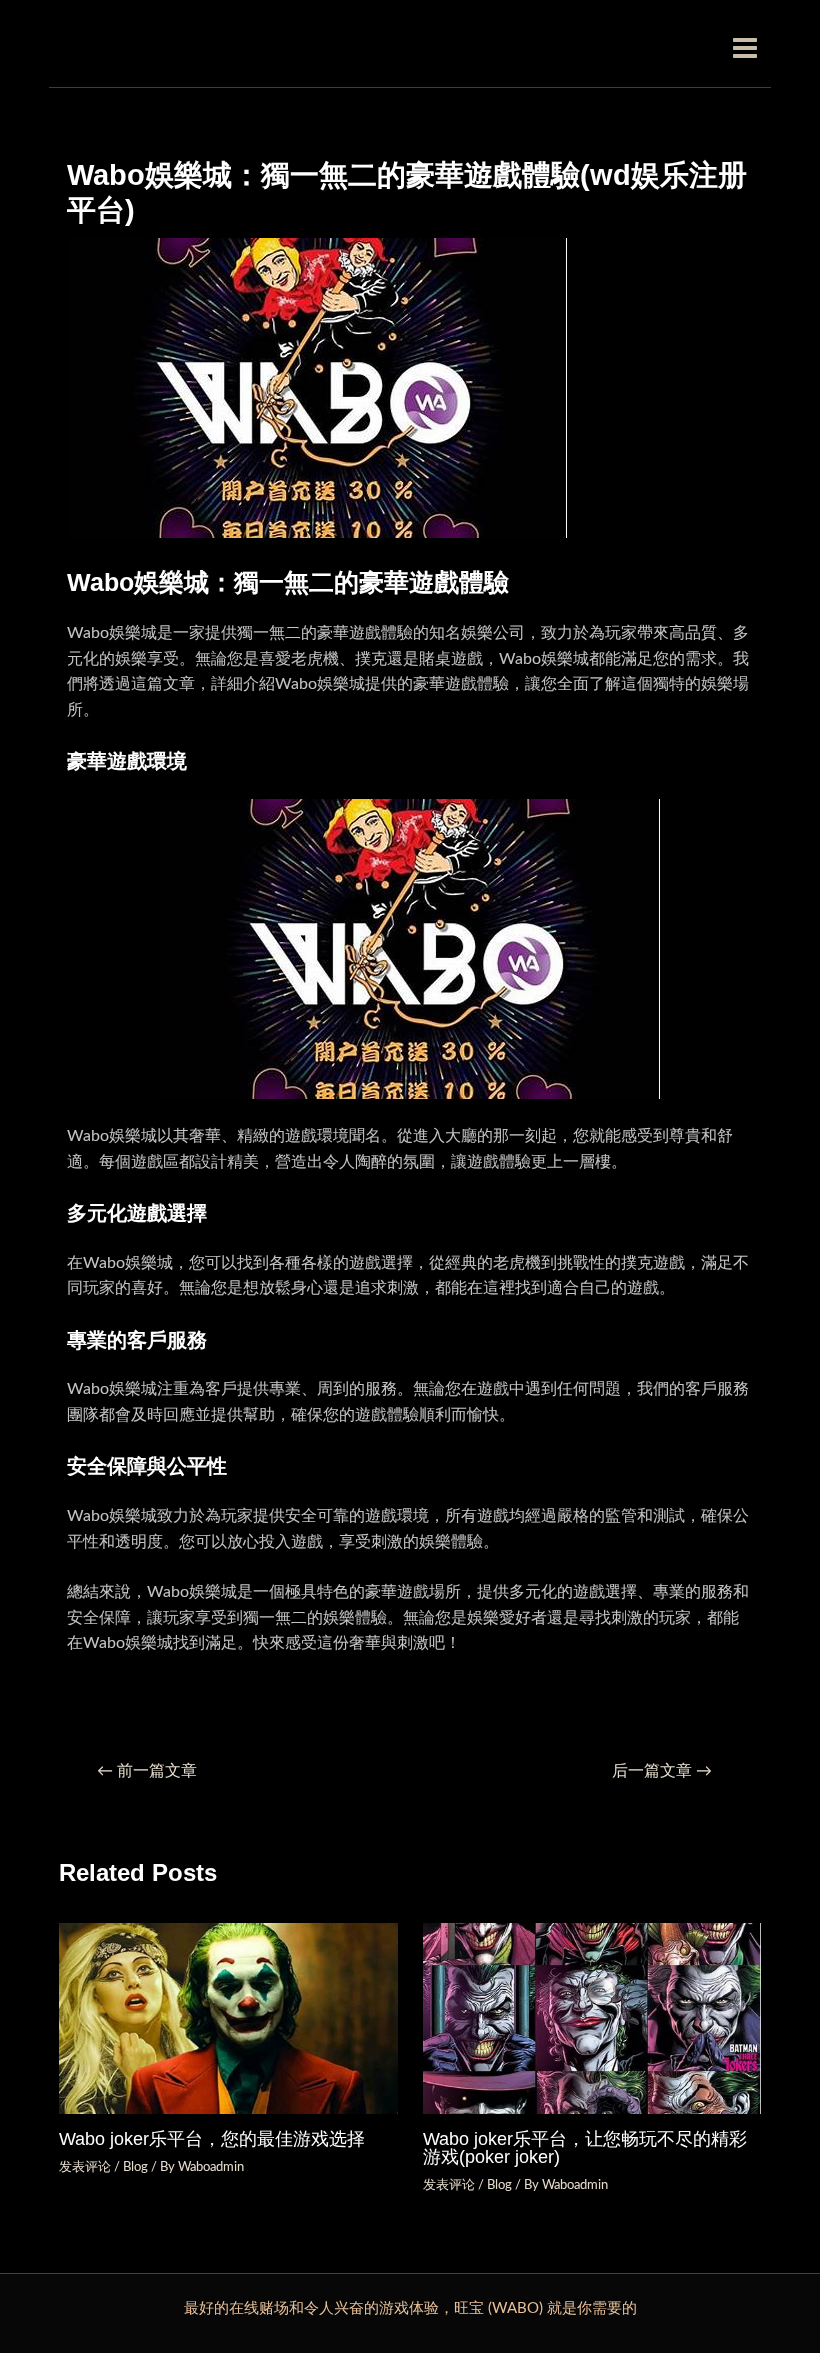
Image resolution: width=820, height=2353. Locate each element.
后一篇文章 (662, 1771)
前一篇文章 (147, 1771)
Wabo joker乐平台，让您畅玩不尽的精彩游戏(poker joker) (585, 2147)
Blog (135, 2167)
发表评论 (85, 2167)
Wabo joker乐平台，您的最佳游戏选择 (212, 2138)
